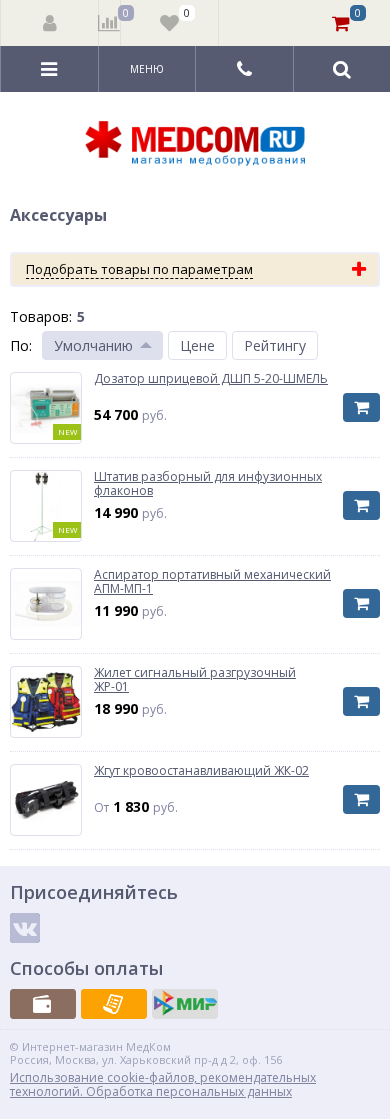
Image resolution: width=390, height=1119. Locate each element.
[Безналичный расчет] (114, 1004)
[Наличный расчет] (43, 1004)
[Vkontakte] (25, 928)
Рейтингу (275, 345)
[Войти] (50, 23)
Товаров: (41, 316)
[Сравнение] (109, 23)
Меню (147, 69)
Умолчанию (93, 345)
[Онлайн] (185, 1004)
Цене (197, 345)
